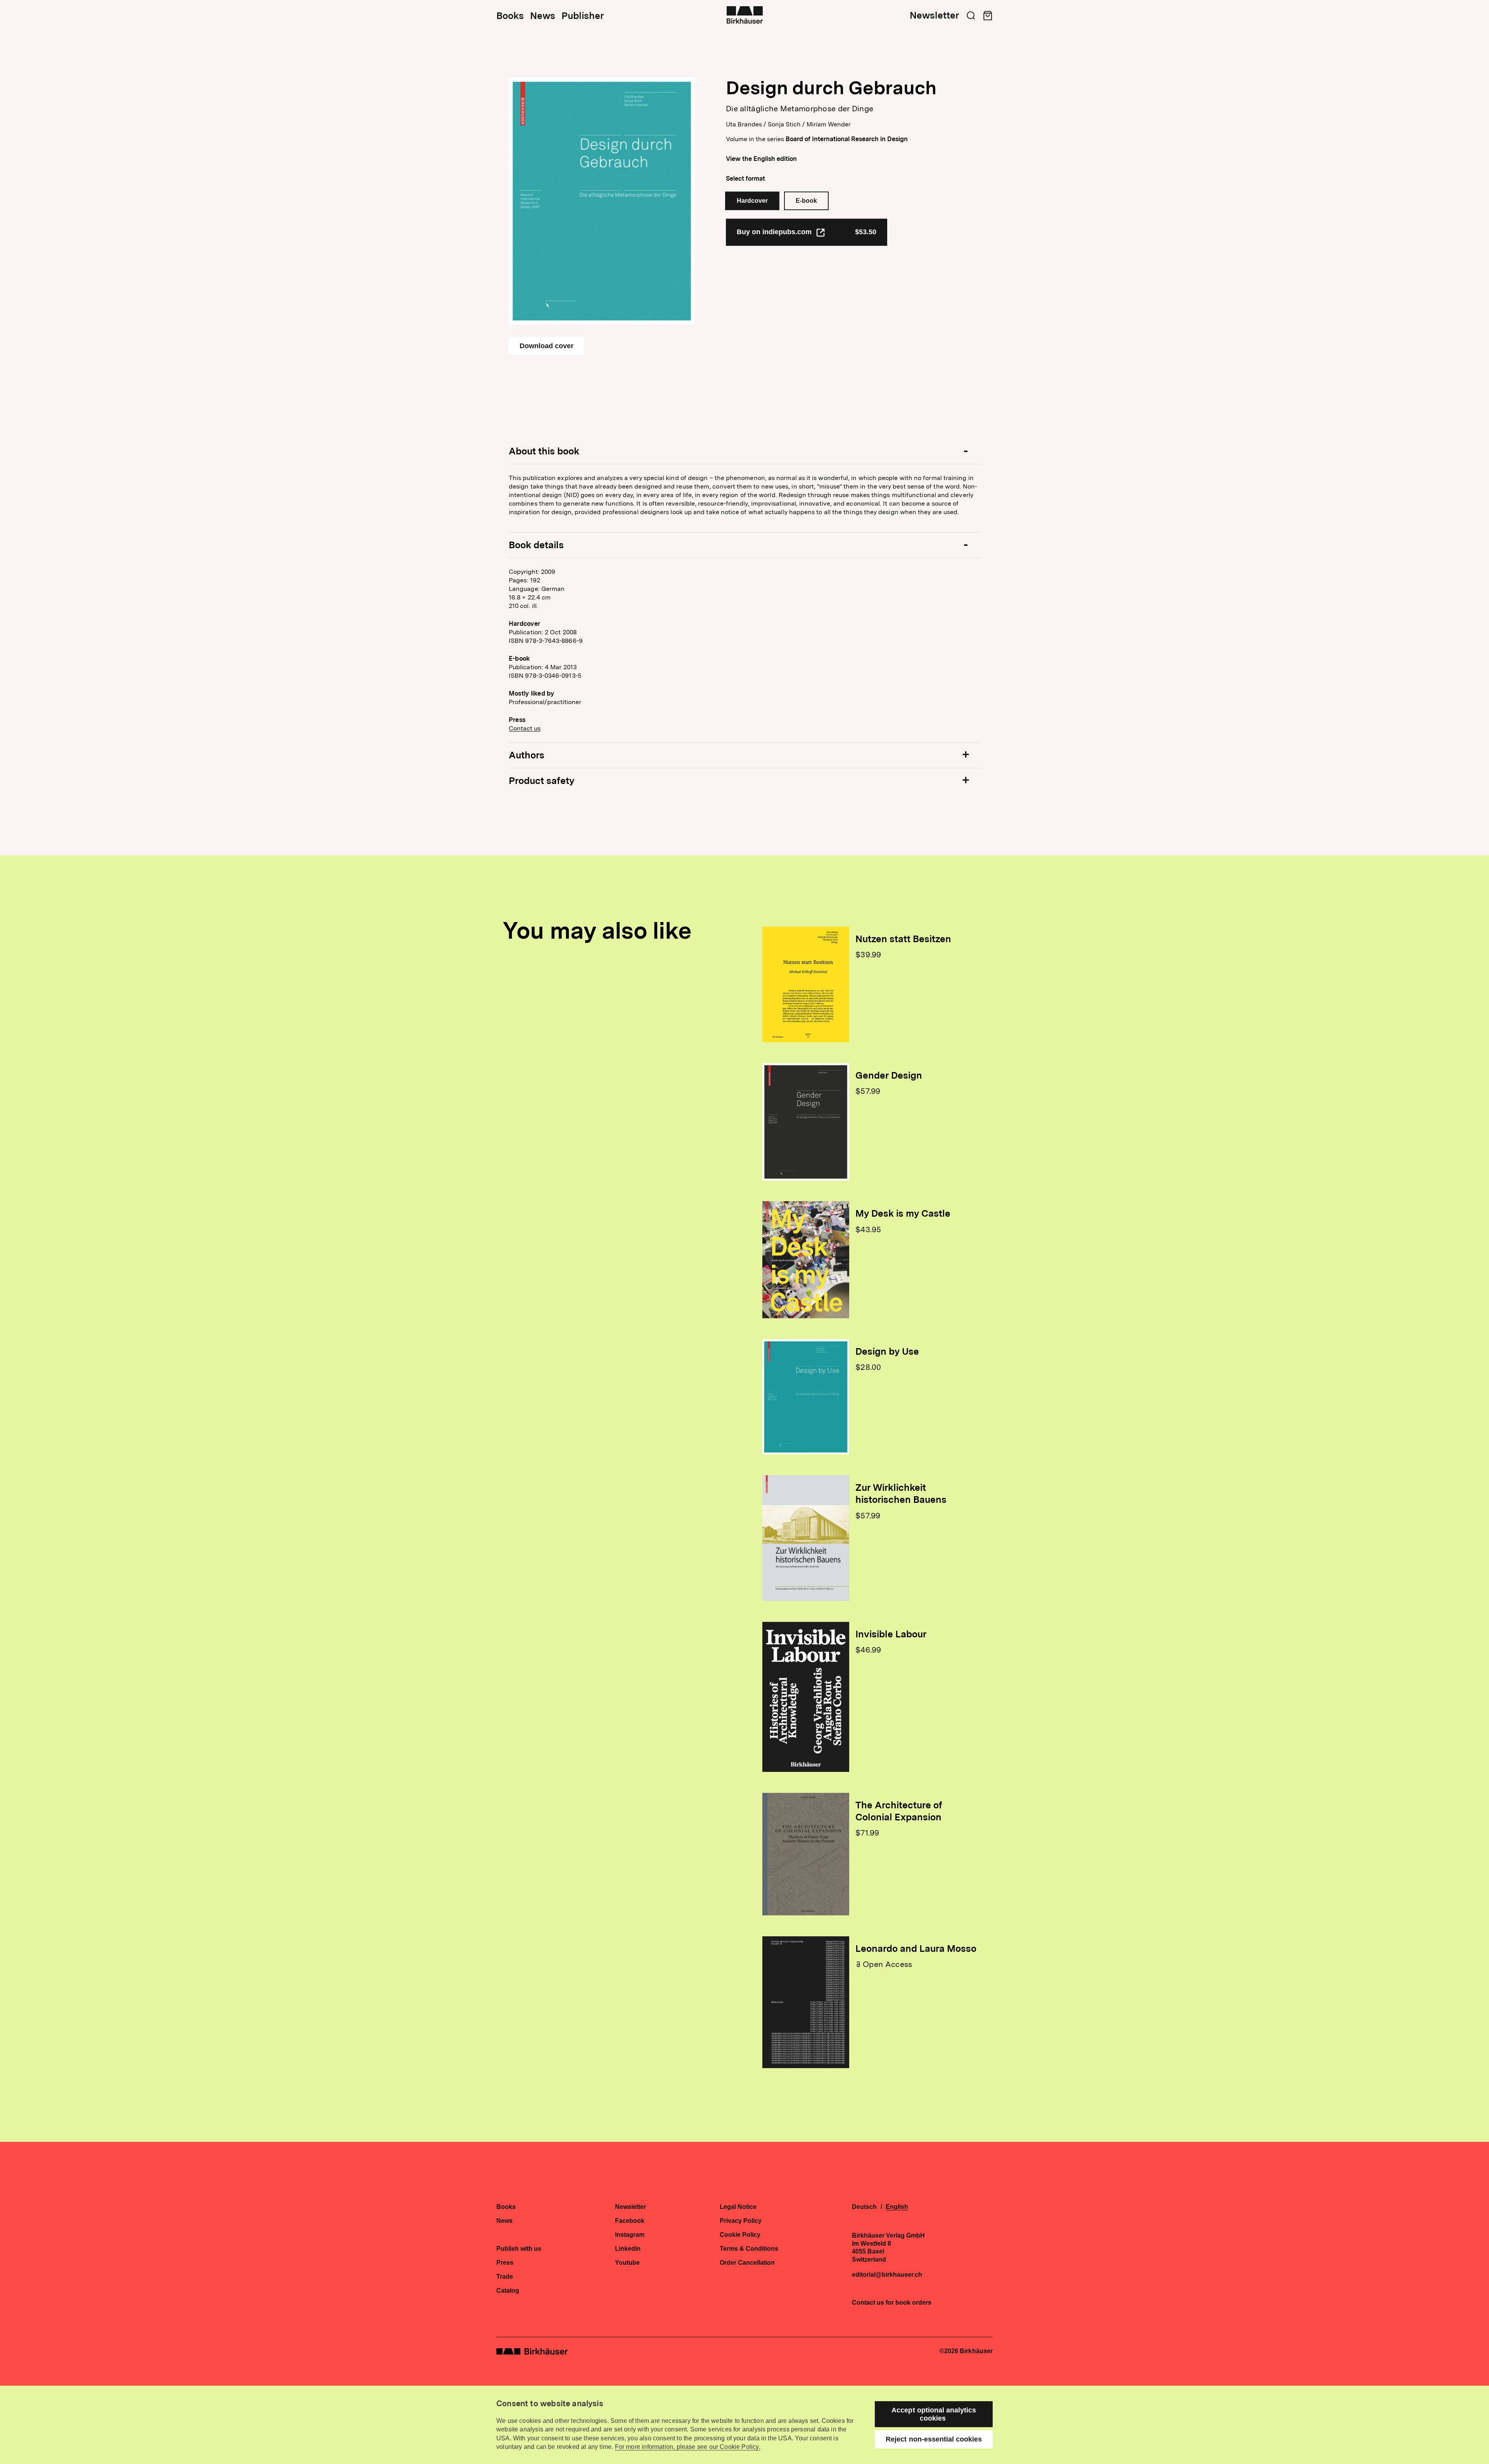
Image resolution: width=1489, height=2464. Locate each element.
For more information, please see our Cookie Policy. (688, 2447)
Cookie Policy (740, 2235)
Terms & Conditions (749, 2249)
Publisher (583, 16)
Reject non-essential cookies (934, 2439)
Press (505, 2263)
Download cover (547, 346)
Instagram (630, 2235)
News (543, 16)
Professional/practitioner (545, 702)
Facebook (630, 2221)
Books (510, 16)
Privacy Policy (741, 2221)
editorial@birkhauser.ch (887, 2275)
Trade (505, 2277)
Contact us (525, 728)
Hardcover (752, 201)
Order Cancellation (747, 2263)
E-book (806, 201)
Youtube (627, 2263)
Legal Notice (738, 2207)
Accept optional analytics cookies (934, 2414)
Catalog (508, 2291)
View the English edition (761, 159)
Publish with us (519, 2249)
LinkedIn (628, 2249)
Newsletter (934, 16)
